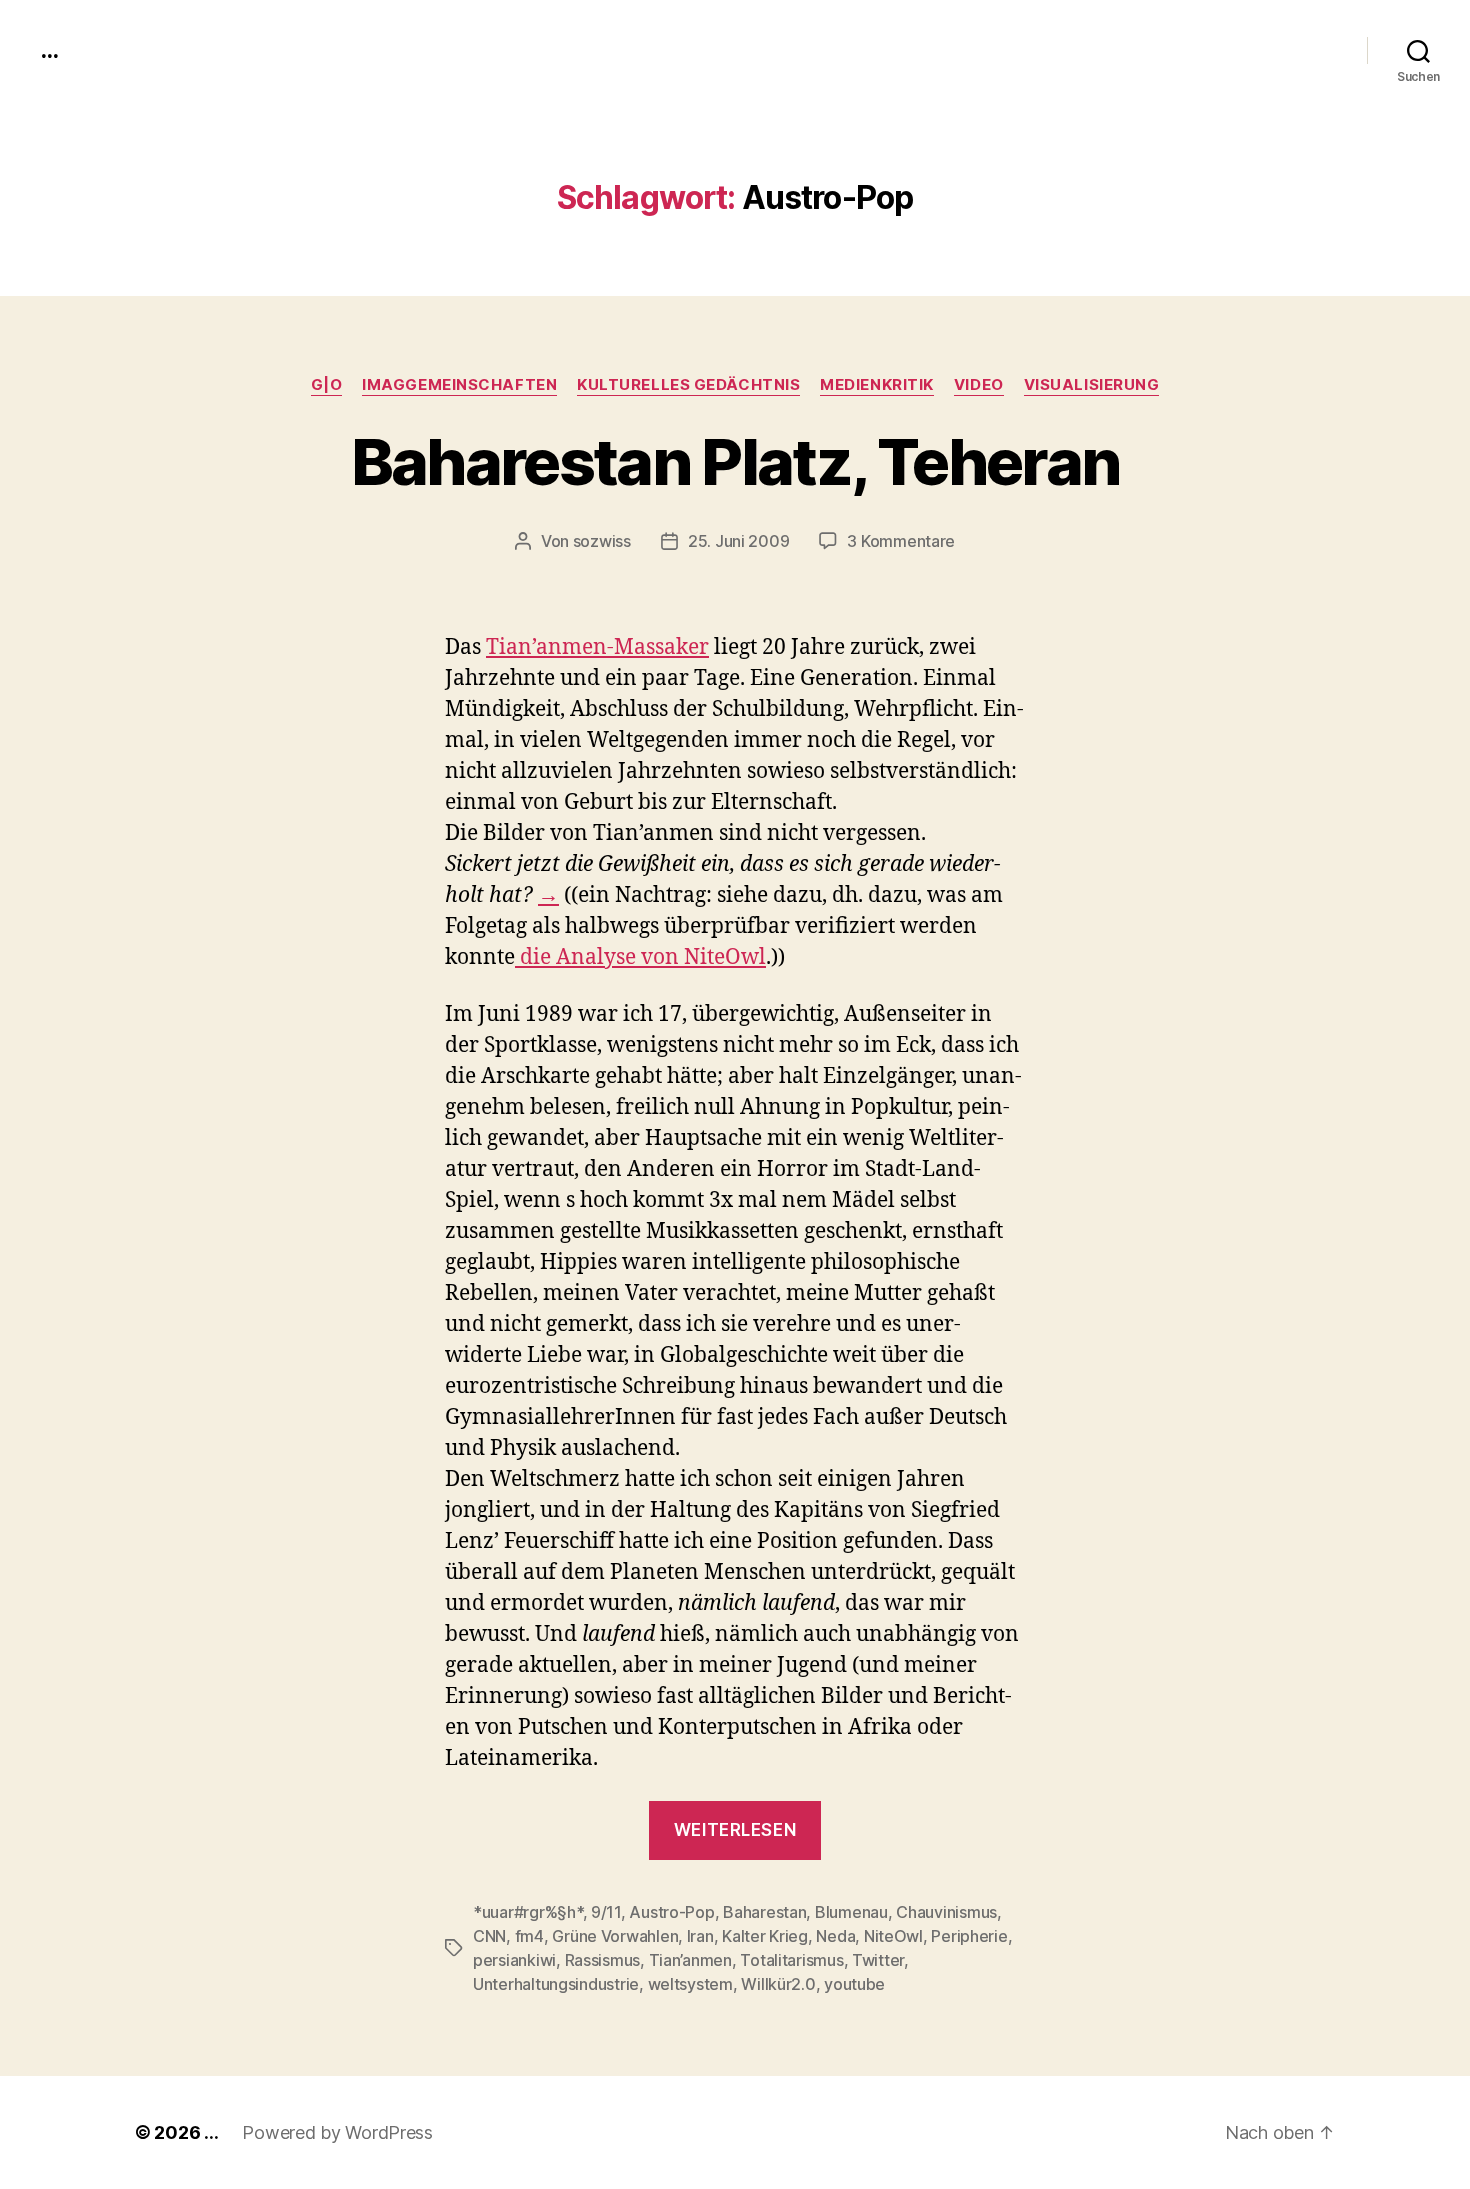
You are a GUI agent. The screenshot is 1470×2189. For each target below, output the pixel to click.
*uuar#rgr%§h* (528, 1912)
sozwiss (602, 541)
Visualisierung (1092, 385)
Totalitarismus (791, 1960)
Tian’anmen (690, 1960)
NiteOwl (893, 1936)
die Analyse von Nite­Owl (640, 957)
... (49, 50)
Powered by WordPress (337, 2132)
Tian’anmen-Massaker (597, 647)
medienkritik (877, 385)
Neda (835, 1936)
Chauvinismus (946, 1912)
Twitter (878, 1960)
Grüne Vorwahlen (615, 1936)
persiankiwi (514, 1960)
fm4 (529, 1936)
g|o (327, 385)
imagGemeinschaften (459, 385)
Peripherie (969, 1936)
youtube (854, 1984)
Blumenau (851, 1912)
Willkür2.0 (778, 1984)
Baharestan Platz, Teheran (735, 461)
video (979, 385)
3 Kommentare (901, 541)
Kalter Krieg (765, 1936)
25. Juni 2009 (739, 541)
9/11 (606, 1912)
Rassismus (603, 1960)
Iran (700, 1936)
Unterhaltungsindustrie (556, 1984)
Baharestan (764, 1912)
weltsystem (690, 1984)
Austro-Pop (671, 1912)
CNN (489, 1936)
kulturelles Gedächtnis (688, 385)
